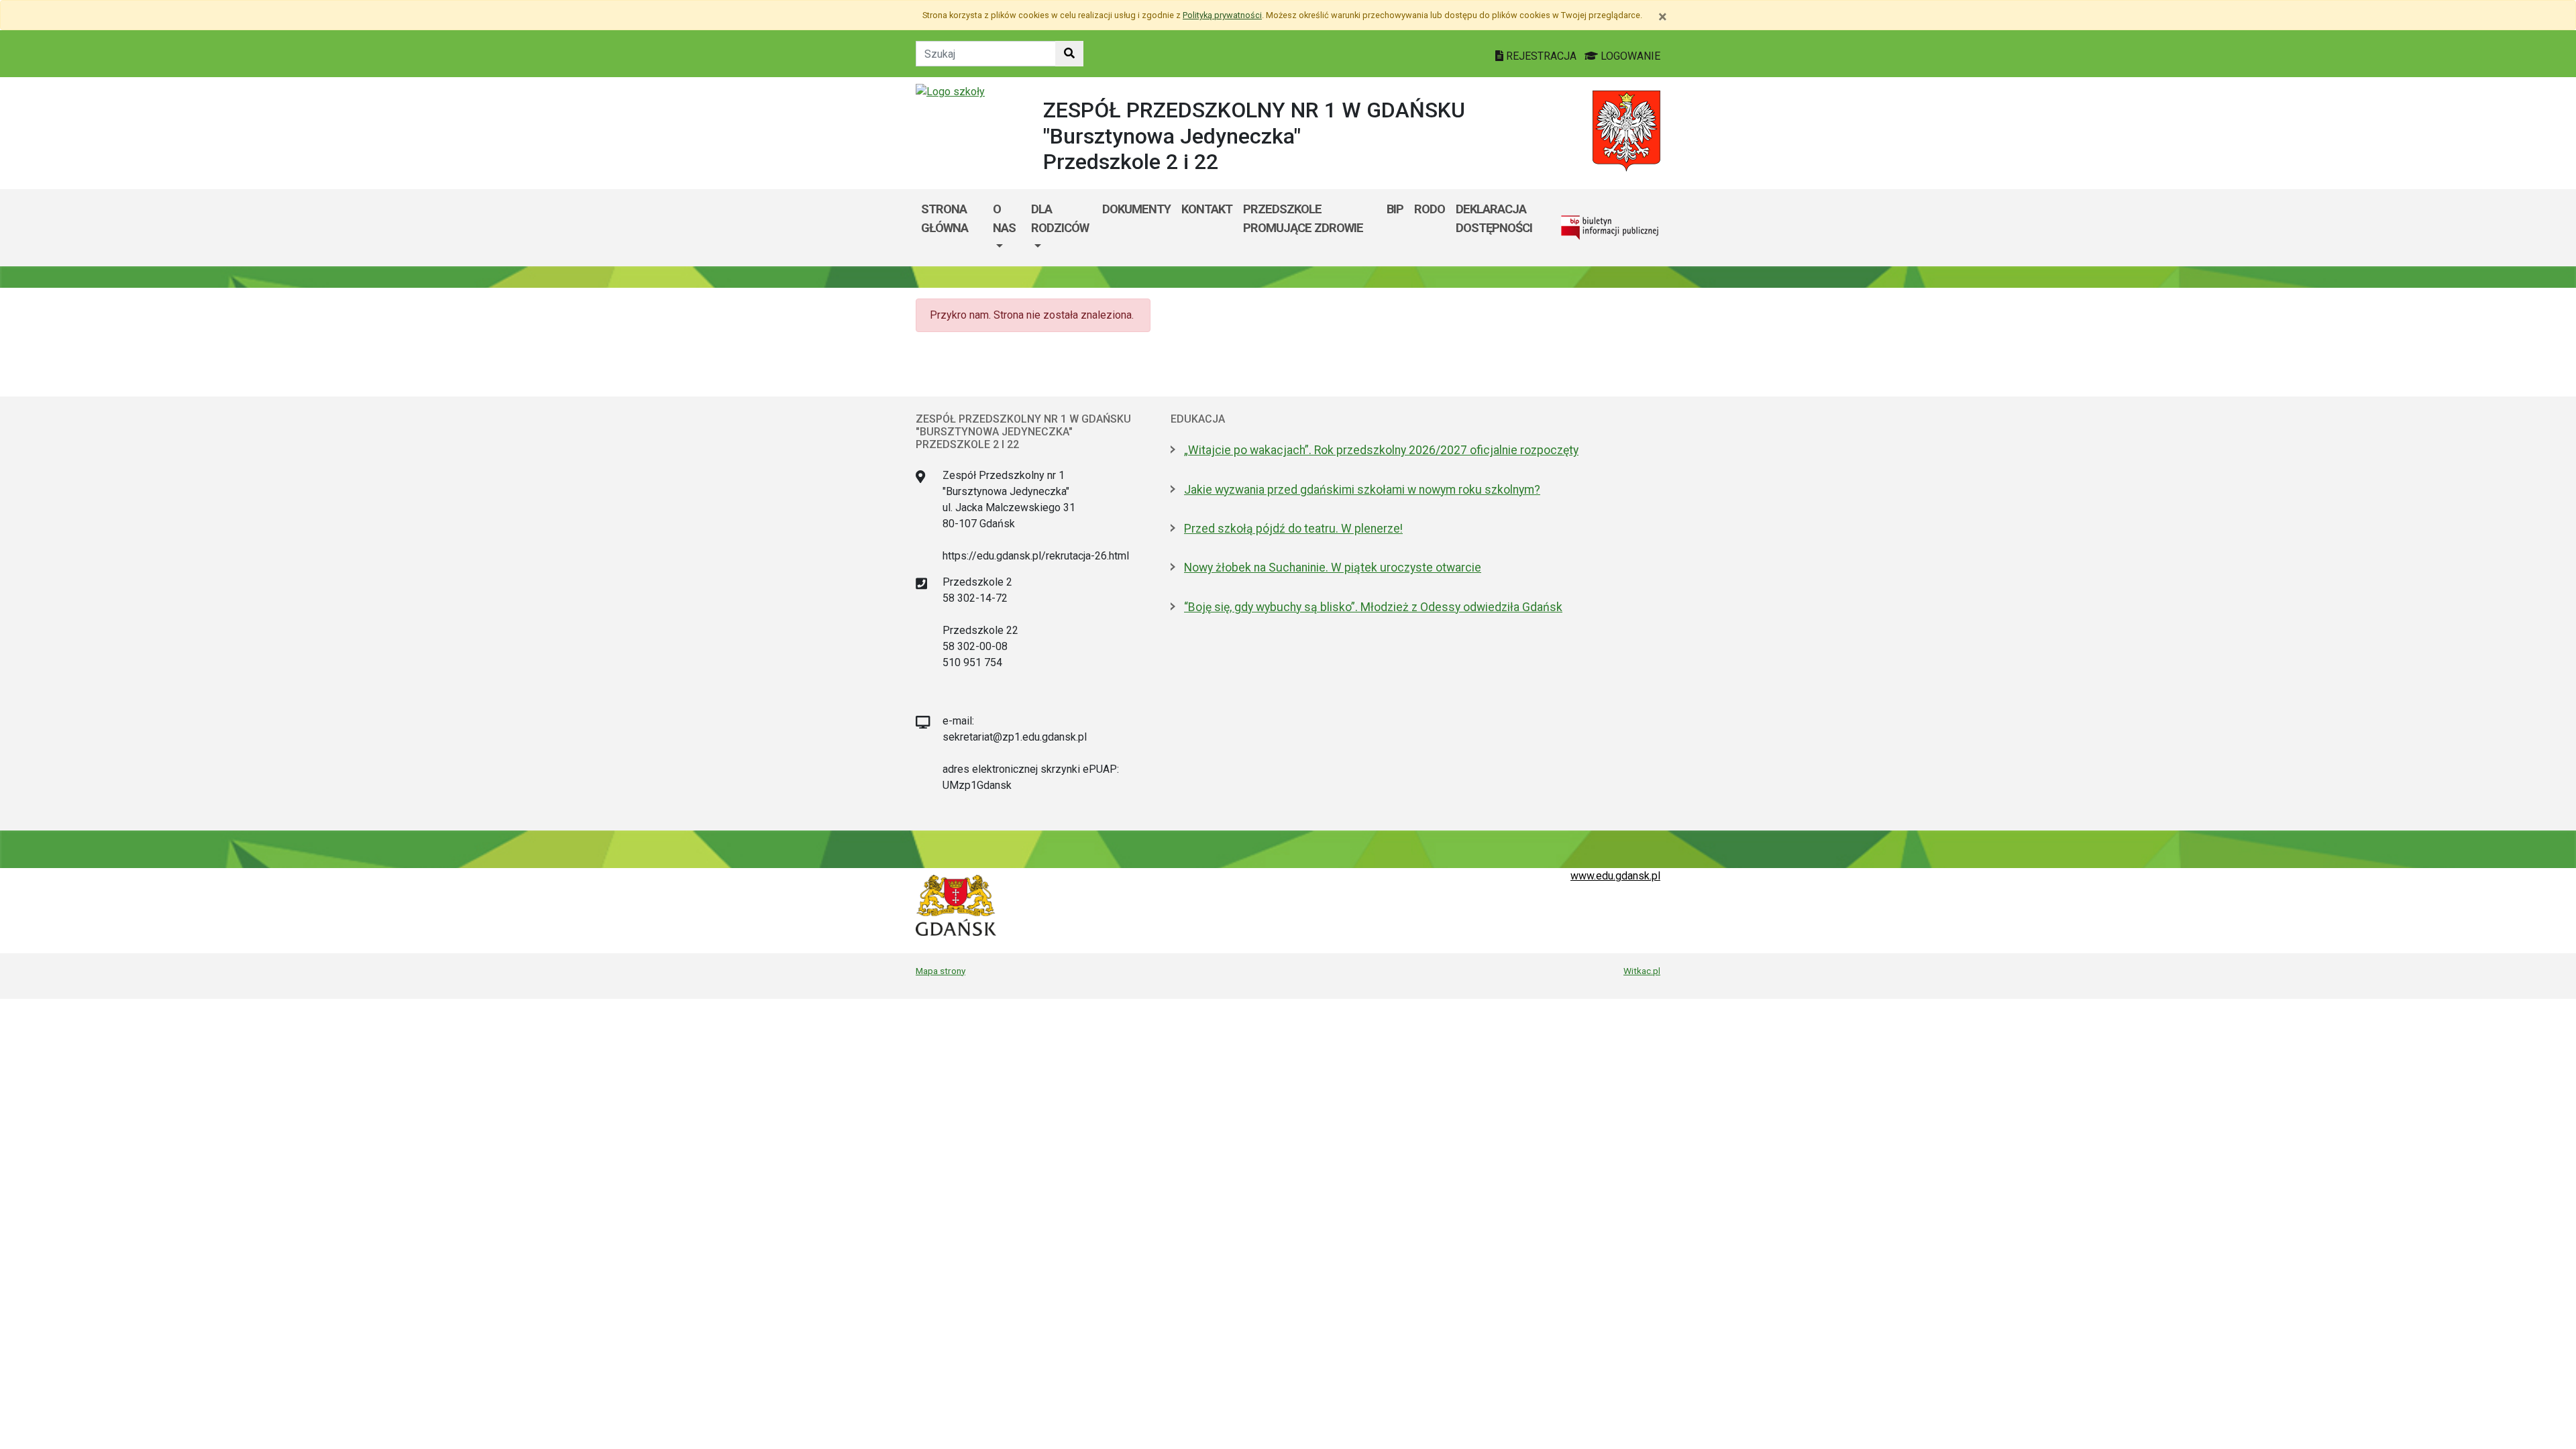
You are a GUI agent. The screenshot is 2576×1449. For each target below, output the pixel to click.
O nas (1004, 218)
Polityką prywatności (1222, 15)
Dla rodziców (1060, 218)
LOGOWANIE (1629, 56)
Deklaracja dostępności (1494, 218)
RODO (1430, 209)
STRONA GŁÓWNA (945, 218)
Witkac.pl (1642, 971)
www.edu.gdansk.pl (1615, 876)
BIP (1395, 209)
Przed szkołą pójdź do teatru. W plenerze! (1293, 529)
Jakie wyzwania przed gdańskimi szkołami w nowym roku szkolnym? (1362, 490)
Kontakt (1207, 209)
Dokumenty (1136, 209)
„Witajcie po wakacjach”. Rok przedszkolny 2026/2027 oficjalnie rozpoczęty (1381, 450)
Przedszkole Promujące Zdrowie (1303, 218)
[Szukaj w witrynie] (1069, 54)
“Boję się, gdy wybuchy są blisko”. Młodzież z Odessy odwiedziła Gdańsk (1373, 607)
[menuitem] (1007, 228)
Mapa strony (941, 971)
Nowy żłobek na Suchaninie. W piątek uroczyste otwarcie (1333, 568)
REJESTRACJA (1541, 56)
